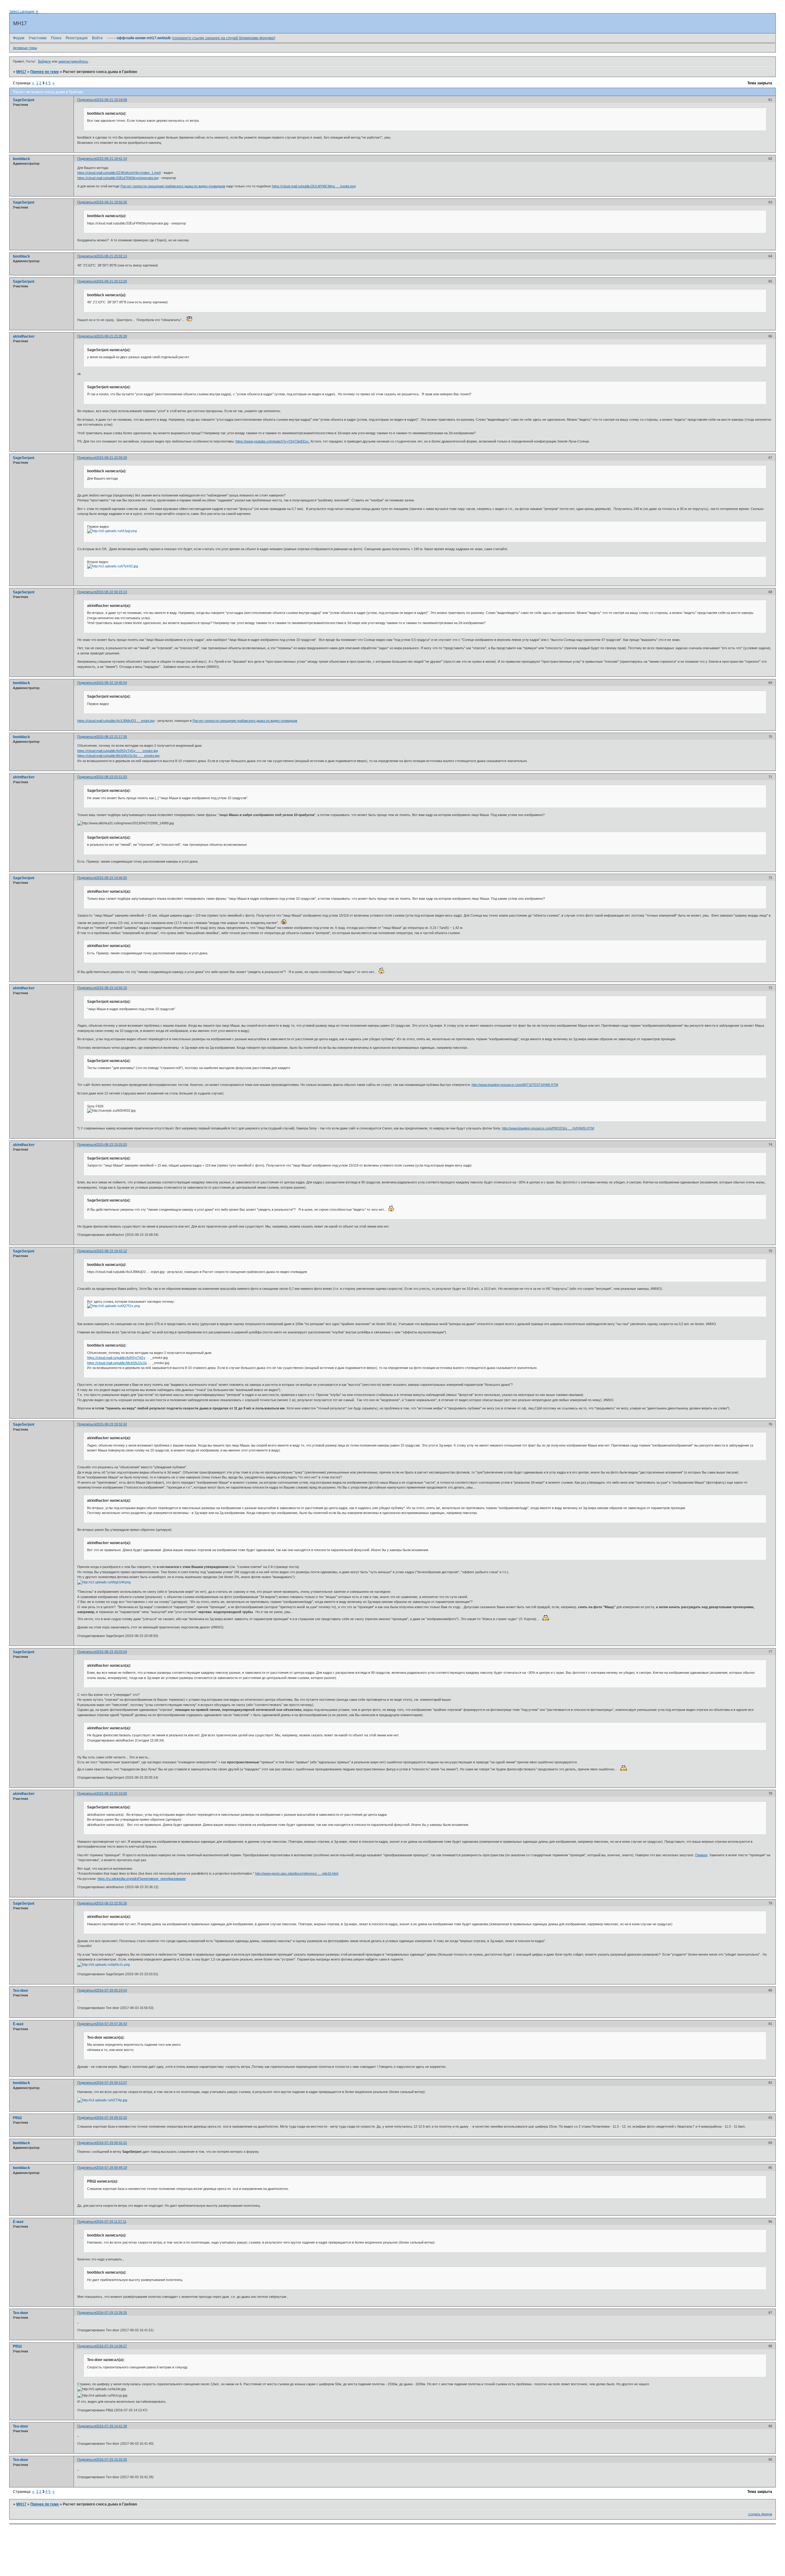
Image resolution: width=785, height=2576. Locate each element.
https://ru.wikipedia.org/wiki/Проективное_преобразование (142, 1879)
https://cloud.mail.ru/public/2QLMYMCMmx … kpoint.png (314, 186)
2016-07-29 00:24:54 (111, 1990)
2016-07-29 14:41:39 (111, 2426)
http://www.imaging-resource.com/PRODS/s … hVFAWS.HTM (548, 1128)
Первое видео (98, 527)
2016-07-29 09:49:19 (111, 2168)
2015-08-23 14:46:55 (111, 878)
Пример (701, 1855)
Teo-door (21, 1991)
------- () (191, 38)
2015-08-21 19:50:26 (111, 202)
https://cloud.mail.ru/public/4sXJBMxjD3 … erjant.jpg (116, 721)
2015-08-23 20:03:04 (111, 1652)
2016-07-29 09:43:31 (111, 2143)
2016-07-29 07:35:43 (111, 2024)
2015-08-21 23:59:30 (111, 458)
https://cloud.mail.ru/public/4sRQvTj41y (116, 1358)
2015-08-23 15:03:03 (111, 1144)
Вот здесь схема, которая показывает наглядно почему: (131, 1301)
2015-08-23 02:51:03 (111, 777)
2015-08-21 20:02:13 (111, 256)
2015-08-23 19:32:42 (111, 1424)
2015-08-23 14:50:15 (111, 988)
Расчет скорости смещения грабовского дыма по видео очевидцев (173, 186)
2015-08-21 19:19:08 (111, 100)
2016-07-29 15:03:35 (111, 2459)
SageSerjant (24, 100)
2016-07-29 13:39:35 (111, 2313)
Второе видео (98, 562)
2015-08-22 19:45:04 (111, 683)
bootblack (21, 159)
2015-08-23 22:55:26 (111, 1903)
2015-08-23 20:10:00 (111, 1793)
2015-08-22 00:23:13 (111, 592)
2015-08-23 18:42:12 (111, 1251)
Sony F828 (95, 1106)
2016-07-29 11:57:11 (111, 2221)
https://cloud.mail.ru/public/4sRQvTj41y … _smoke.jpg (118, 751)
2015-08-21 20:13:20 (111, 281)
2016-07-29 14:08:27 (111, 2346)
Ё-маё (18, 2024)
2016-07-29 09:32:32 (111, 2118)
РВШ (17, 2118)
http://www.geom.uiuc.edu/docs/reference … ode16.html (297, 1873)
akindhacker (24, 336)
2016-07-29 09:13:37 (111, 2083)
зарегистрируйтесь (73, 61)
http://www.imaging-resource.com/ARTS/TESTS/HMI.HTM (515, 1085)
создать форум (760, 2514)
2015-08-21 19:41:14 (111, 159)
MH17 (21, 72)
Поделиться (87, 100)
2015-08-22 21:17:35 (111, 737)
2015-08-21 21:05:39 (111, 336)
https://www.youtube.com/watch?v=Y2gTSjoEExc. (273, 441)
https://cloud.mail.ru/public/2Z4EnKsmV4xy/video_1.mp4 (119, 173)
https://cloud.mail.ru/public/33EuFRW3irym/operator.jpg (118, 178)
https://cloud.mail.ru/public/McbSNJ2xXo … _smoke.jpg (118, 756)
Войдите (44, 61)
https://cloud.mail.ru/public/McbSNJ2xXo (117, 1363)
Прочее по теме (45, 72)
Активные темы (25, 48)
